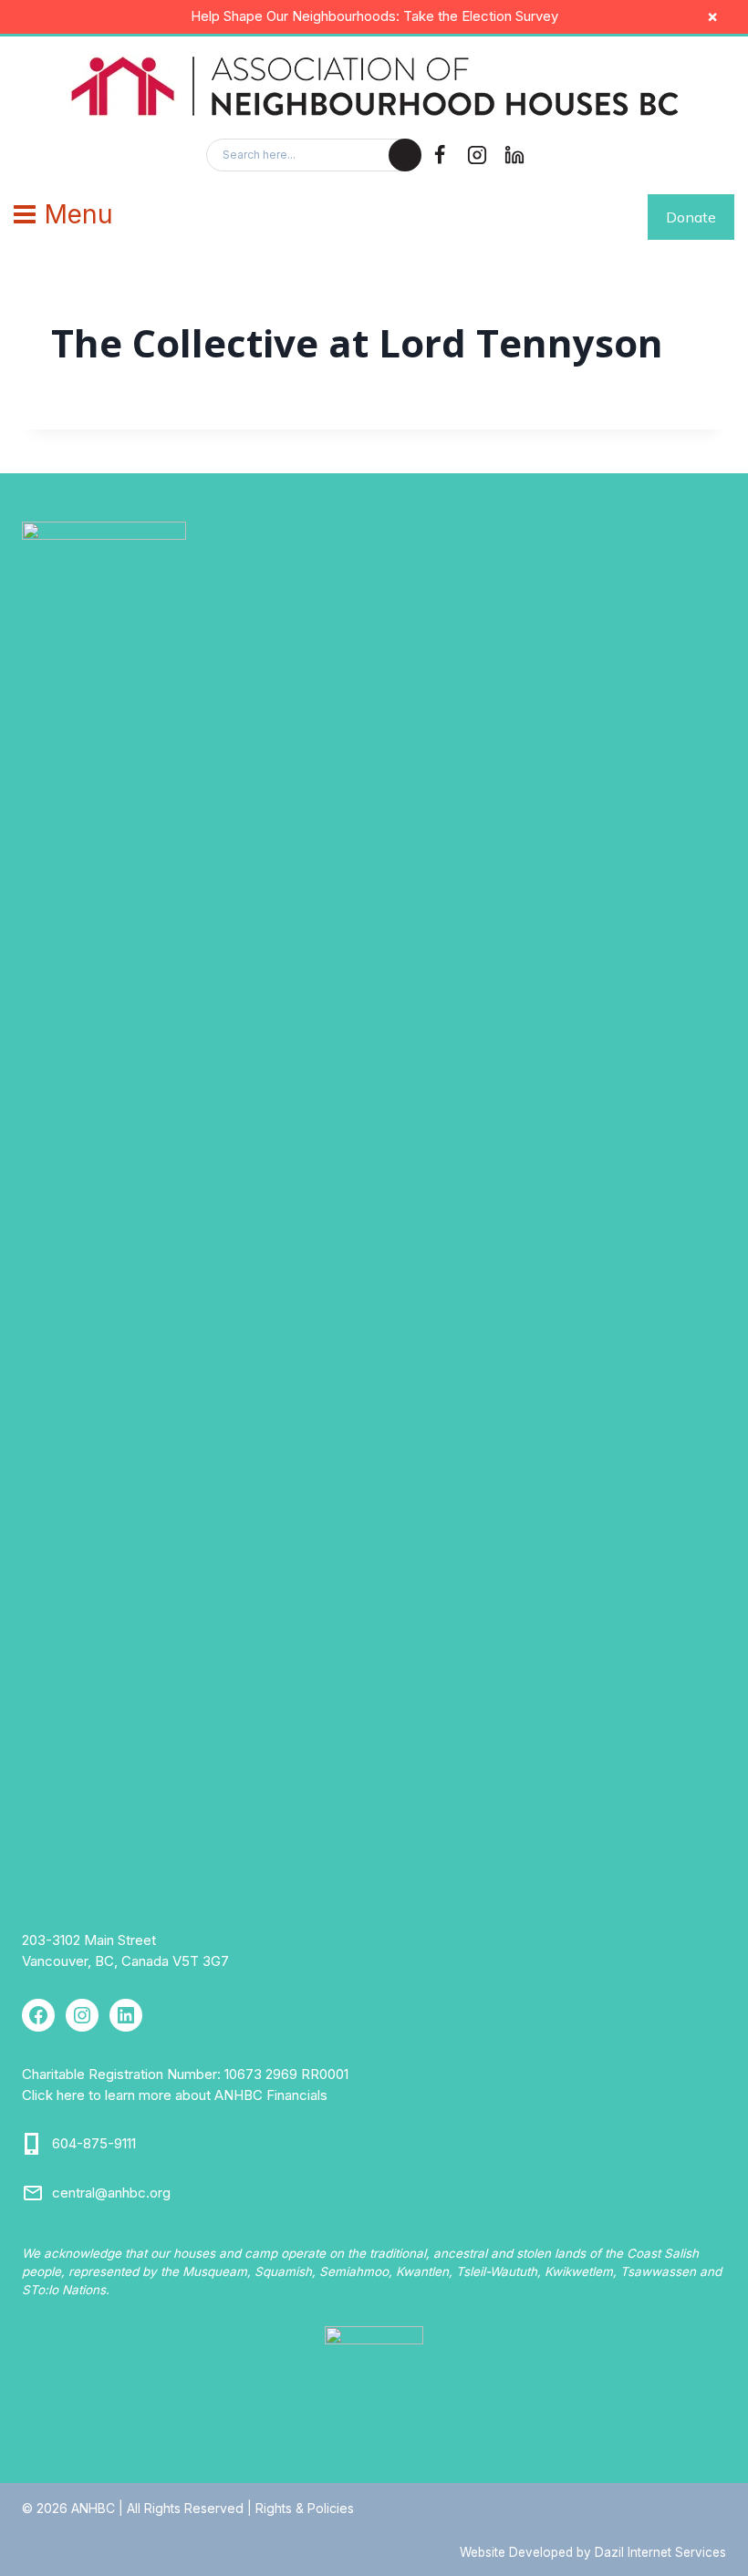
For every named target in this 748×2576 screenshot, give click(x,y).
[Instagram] (477, 155)
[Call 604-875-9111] (33, 2144)
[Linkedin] (514, 155)
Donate (691, 217)
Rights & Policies (305, 2508)
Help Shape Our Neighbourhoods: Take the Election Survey (374, 16)
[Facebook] (440, 155)
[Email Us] (33, 2193)
